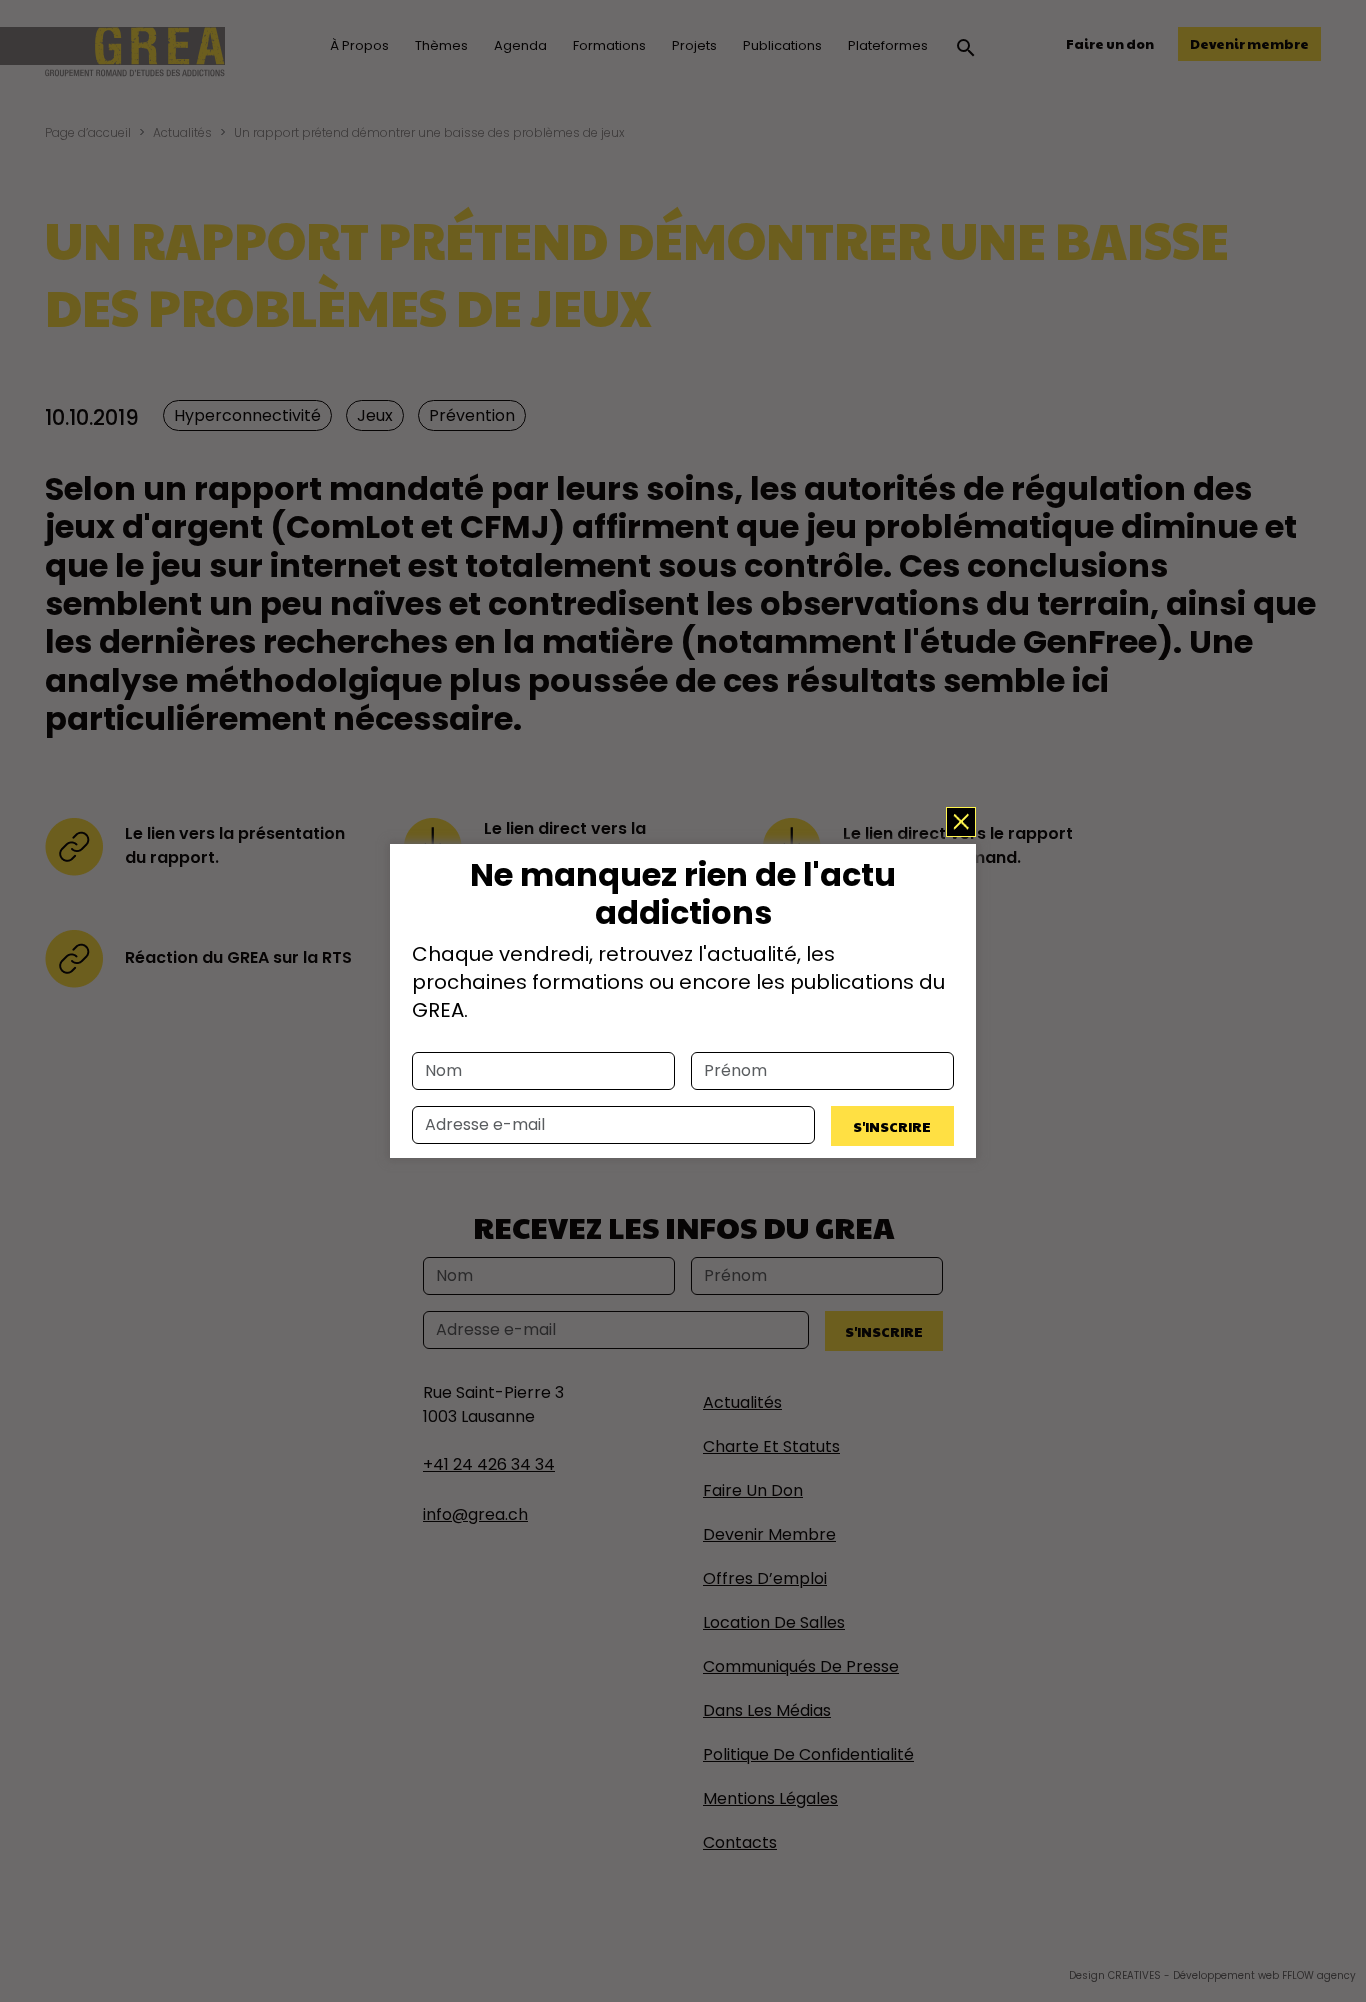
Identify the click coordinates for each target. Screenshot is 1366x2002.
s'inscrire (892, 1126)
